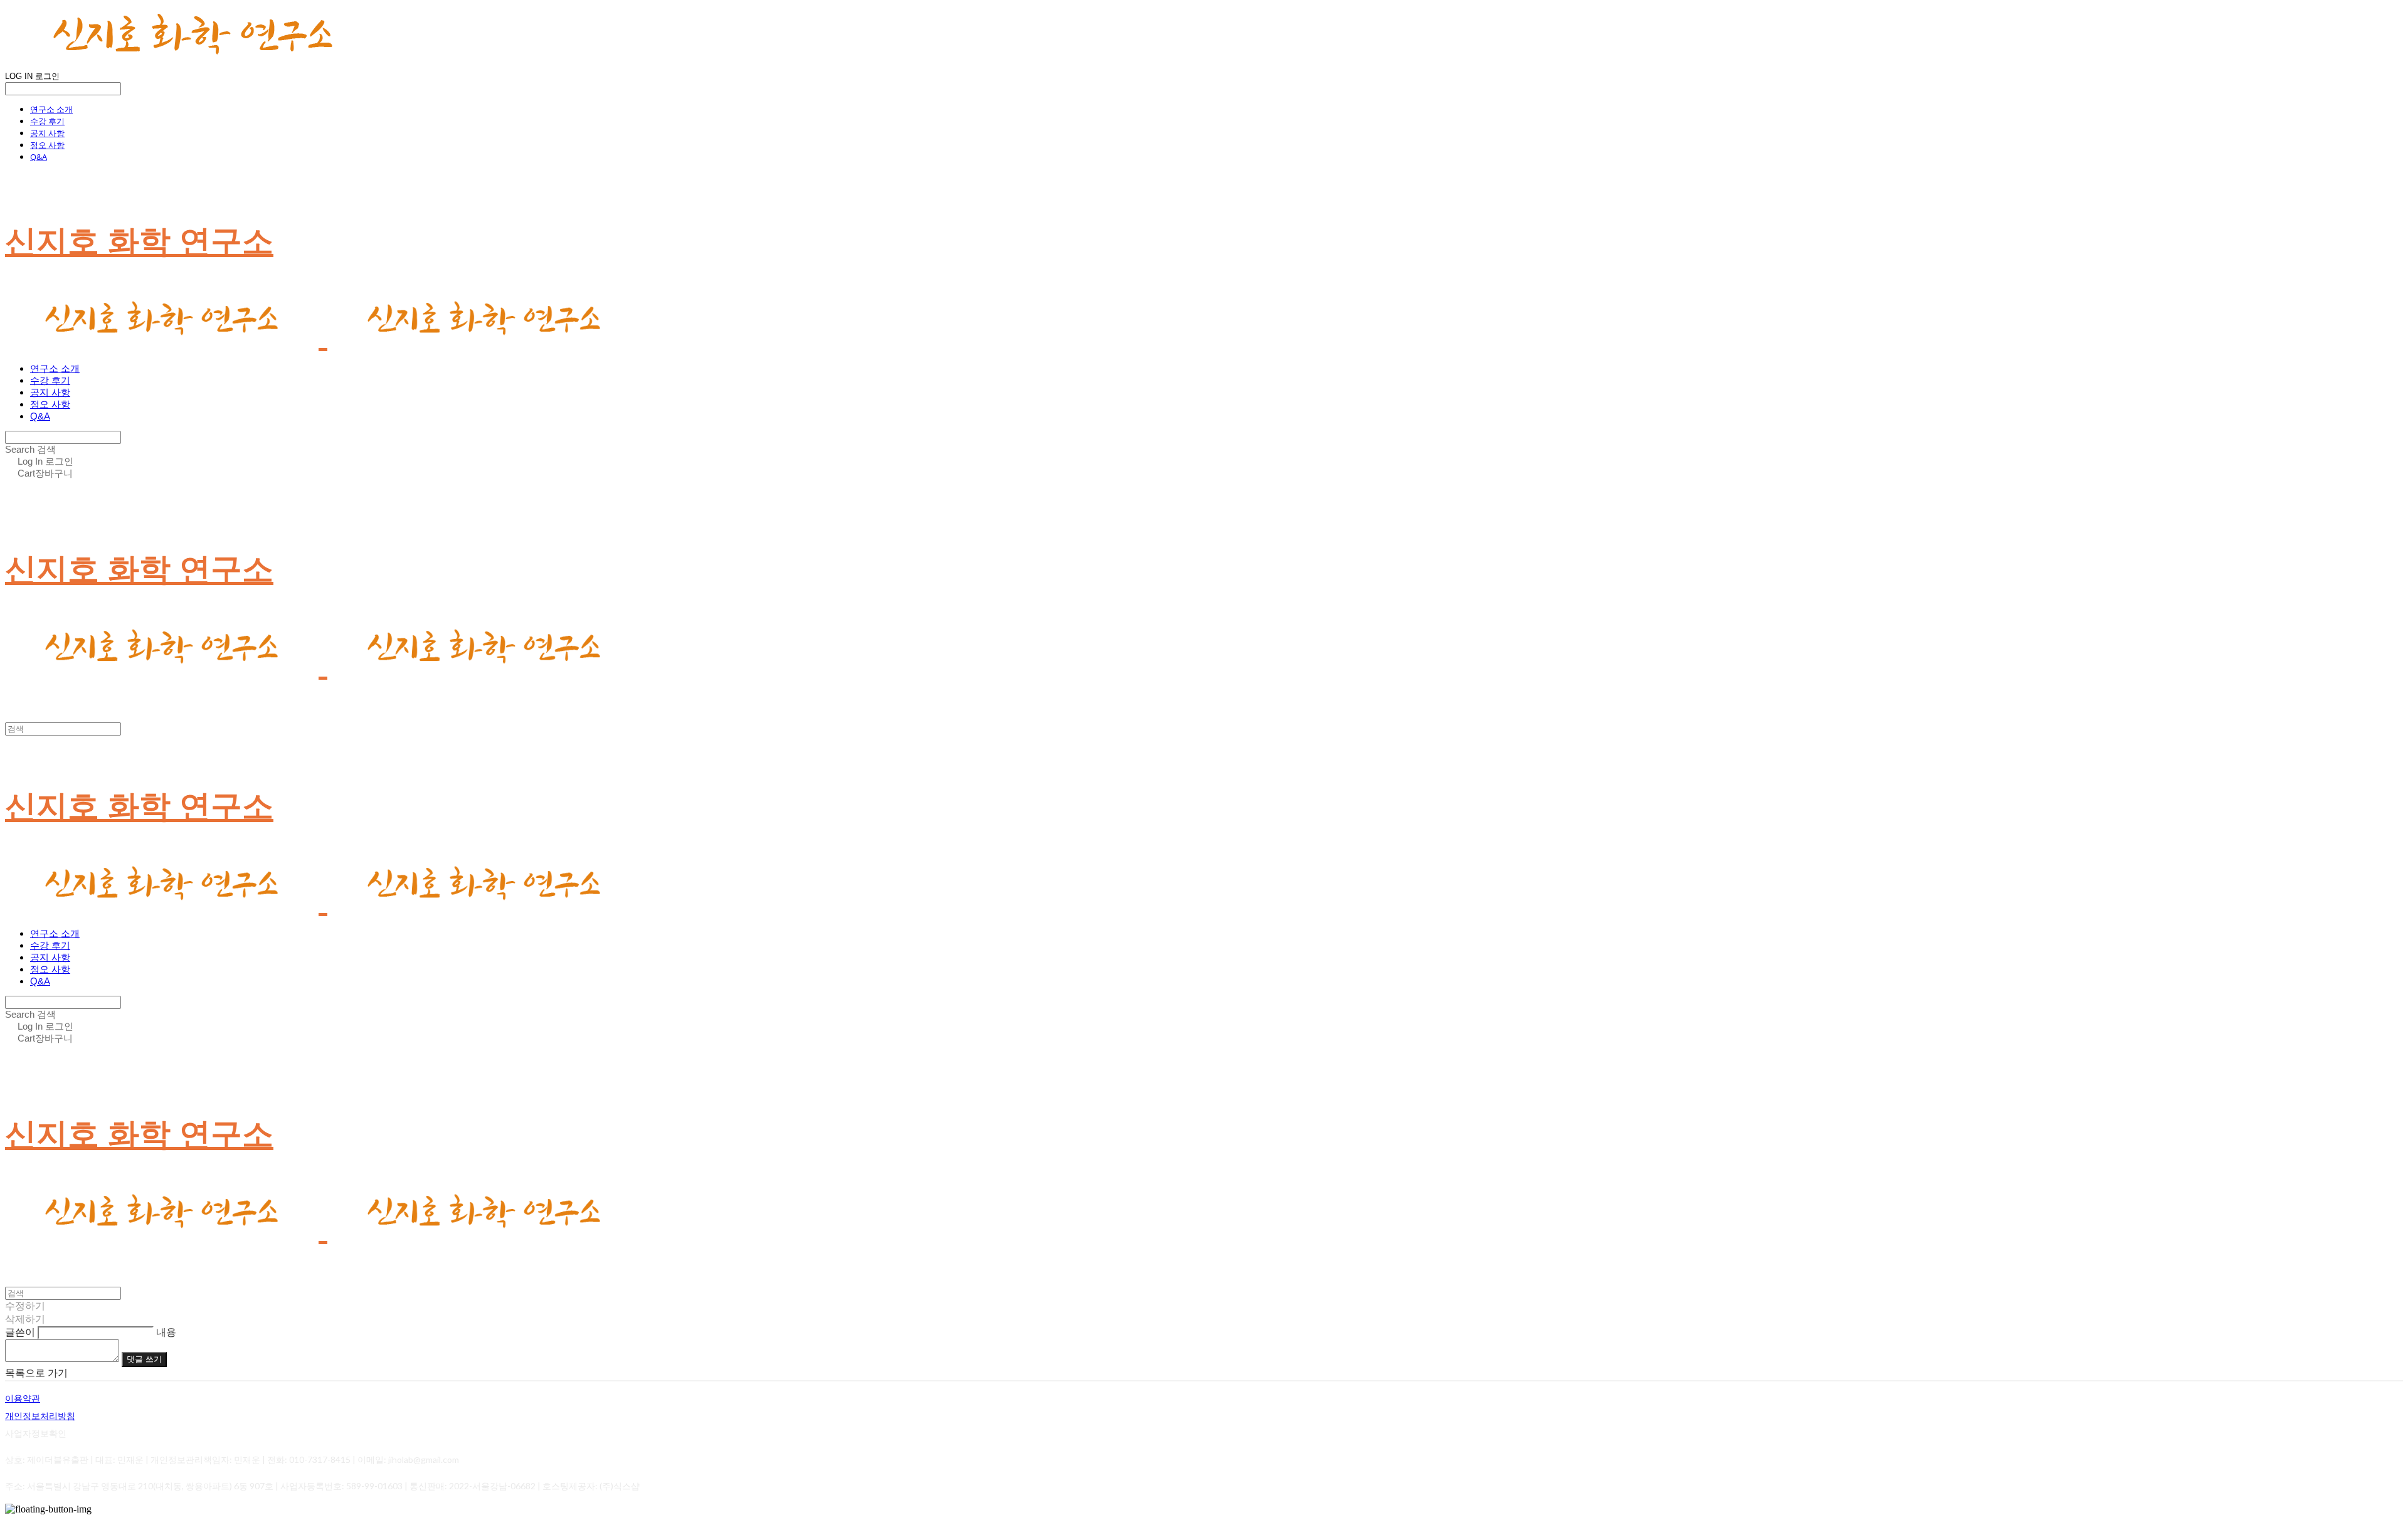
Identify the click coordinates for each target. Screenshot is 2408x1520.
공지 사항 (47, 133)
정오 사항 (47, 145)
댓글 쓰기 (144, 1359)
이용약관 (23, 1398)
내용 (166, 1332)
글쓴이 (20, 1332)
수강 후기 (47, 121)
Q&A (39, 157)
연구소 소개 (51, 109)
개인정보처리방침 (40, 1416)
